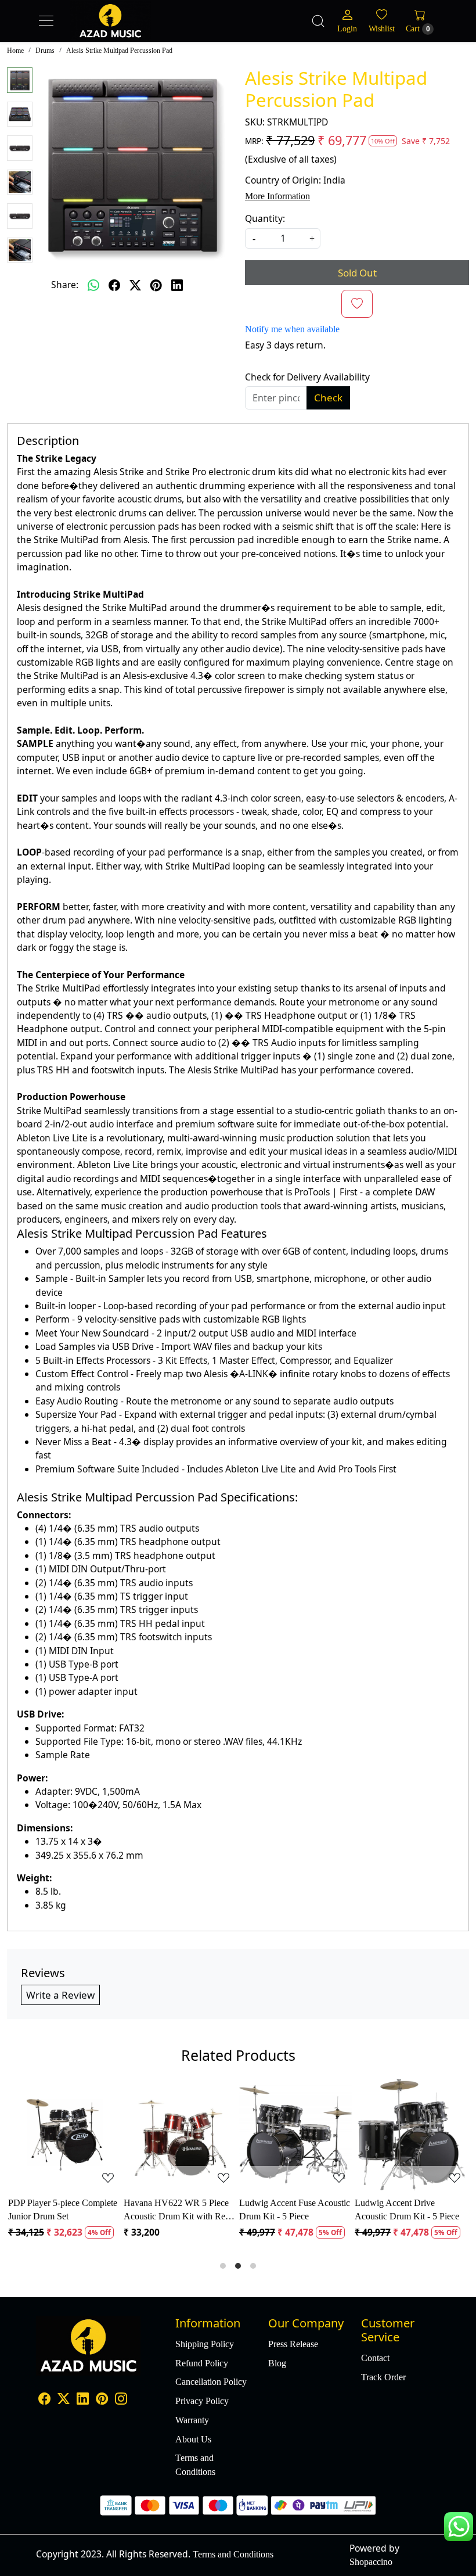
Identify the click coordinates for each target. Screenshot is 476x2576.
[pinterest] (156, 285)
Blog (277, 2363)
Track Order (383, 2377)
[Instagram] (121, 2400)
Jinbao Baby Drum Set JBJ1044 (284, 2209)
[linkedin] (177, 285)
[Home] (134, 33)
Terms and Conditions (195, 2464)
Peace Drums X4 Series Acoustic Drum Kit (55, 2209)
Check (328, 398)
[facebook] (114, 285)
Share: (65, 285)
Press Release (293, 2344)
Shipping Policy (205, 2344)
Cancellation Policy (211, 2382)
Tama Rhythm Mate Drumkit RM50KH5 (180, 2209)
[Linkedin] (83, 2400)
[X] (64, 2400)
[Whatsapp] (93, 285)
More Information (277, 196)
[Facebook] (44, 2400)
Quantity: (265, 218)
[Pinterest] (102, 2400)
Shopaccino (371, 2562)
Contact (375, 2358)
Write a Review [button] (60, 1995)
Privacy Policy (202, 2401)
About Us (193, 2439)
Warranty (192, 2420)
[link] (318, 21)
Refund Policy (202, 2363)
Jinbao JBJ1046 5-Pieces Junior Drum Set (403, 2209)
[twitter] (135, 285)
